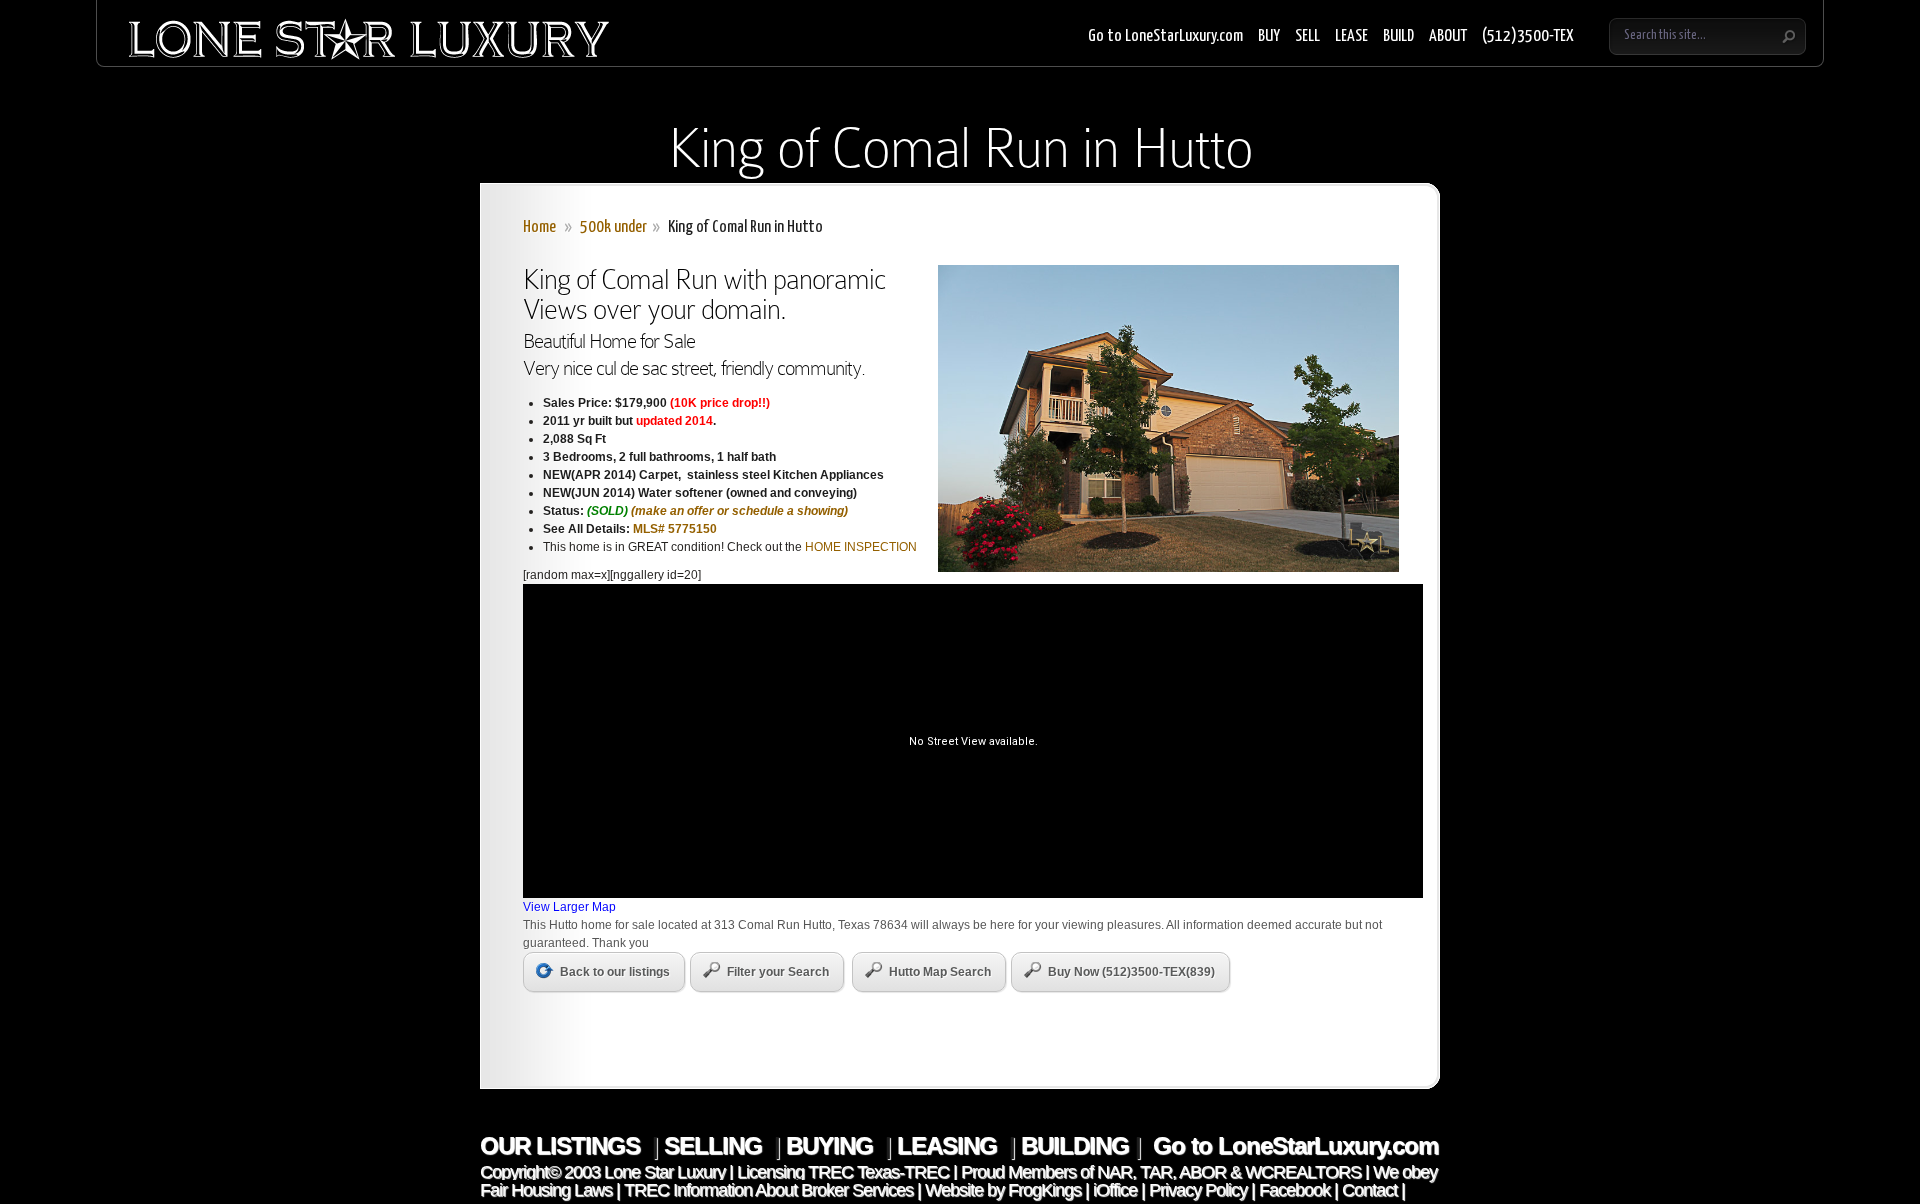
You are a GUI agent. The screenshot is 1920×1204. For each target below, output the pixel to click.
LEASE (1351, 36)
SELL (1307, 36)
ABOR (1202, 1172)
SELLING (716, 1145)
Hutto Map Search (940, 972)
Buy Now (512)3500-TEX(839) (1131, 972)
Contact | (1373, 1190)
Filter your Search (778, 972)
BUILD (1398, 36)
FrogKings (1042, 1190)
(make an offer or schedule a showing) (739, 511)
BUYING (832, 1145)
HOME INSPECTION (861, 547)
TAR (1154, 1172)
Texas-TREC (903, 1172)
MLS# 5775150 (675, 529)
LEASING (950, 1145)
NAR (1112, 1172)
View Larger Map (569, 907)
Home (539, 227)
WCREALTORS (1301, 1172)
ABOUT (1448, 36)
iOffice (1115, 1190)
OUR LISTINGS (563, 1145)
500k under (613, 227)
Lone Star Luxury (664, 1172)
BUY (1269, 36)
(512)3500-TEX (1528, 36)
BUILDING (1075, 1145)
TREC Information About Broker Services (768, 1190)
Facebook (1294, 1190)
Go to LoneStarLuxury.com (1165, 36)
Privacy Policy (1198, 1190)
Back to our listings (615, 972)
